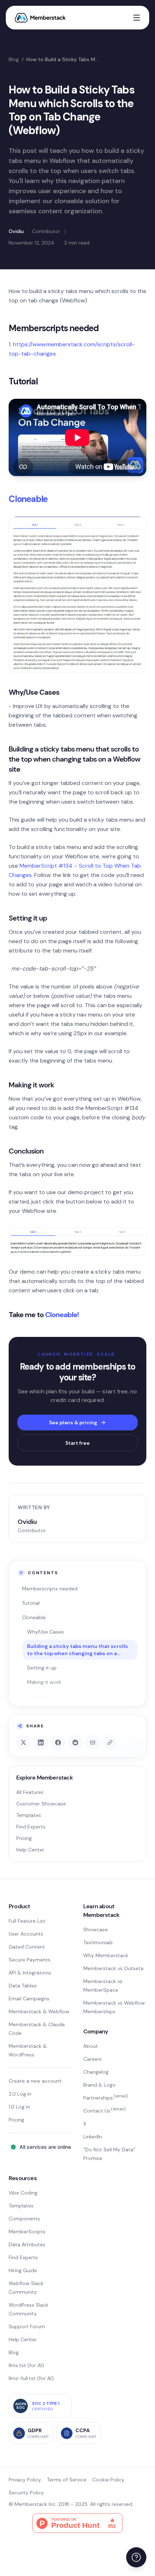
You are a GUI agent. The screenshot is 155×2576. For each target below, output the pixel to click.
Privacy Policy (25, 2480)
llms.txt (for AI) (26, 2365)
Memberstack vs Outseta (113, 1968)
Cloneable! (62, 1315)
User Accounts (26, 1934)
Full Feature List (27, 1921)
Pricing (24, 1838)
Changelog (96, 2072)
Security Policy (26, 2493)
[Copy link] (110, 1743)
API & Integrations (30, 1973)
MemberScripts (27, 2232)
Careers (92, 2059)
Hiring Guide (23, 2270)
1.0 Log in (19, 2107)
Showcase (96, 1929)
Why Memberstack (106, 1955)
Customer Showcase (41, 1804)
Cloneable (28, 499)
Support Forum (27, 2326)
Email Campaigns (29, 1999)
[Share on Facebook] (58, 1743)
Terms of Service (67, 2480)
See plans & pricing (73, 1422)
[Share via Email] (93, 1743)
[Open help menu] (136, 2557)
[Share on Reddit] (75, 1743)
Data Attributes (27, 2244)
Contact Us (104, 2111)
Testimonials (98, 1942)
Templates (29, 1815)
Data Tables (23, 1986)
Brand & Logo (99, 2085)
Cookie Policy (108, 2480)
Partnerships (106, 2098)
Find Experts (31, 1827)
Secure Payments (30, 1960)
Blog (14, 59)
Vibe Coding (23, 2193)
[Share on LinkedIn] (41, 1743)
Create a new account (35, 2081)
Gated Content (27, 1947)
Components (24, 2219)
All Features (30, 1792)
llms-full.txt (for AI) (31, 2378)
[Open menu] (137, 18)
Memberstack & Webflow (39, 2011)
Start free (77, 1443)
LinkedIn (93, 2137)
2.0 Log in (20, 2094)
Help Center (30, 1850)
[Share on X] (23, 1743)
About (91, 2046)
